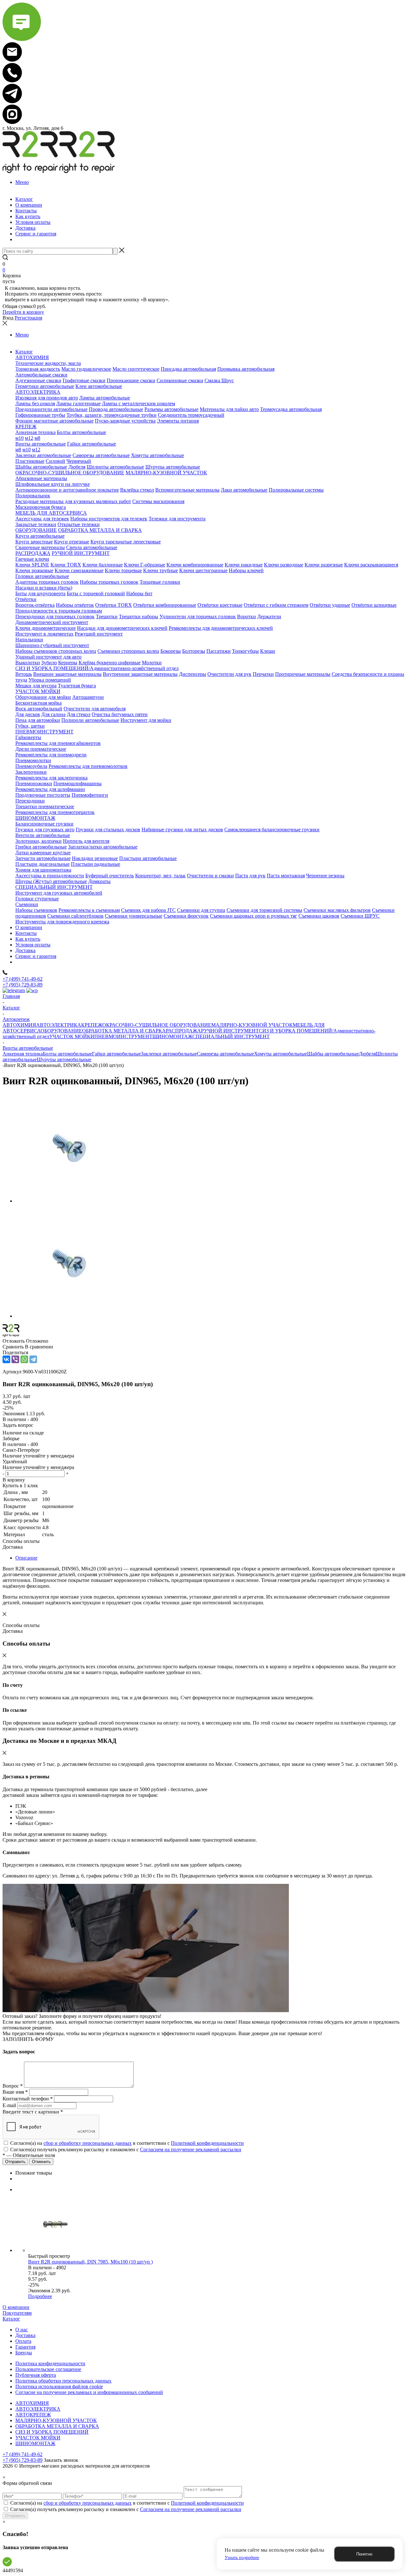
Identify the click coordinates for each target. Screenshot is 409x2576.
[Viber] (15, 1359)
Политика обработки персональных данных (63, 2381)
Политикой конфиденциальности (207, 2143)
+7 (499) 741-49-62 (23, 979)
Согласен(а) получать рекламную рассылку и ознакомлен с (126, 2149)
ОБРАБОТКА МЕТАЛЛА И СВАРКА (124, 1031)
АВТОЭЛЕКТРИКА (59, 1025)
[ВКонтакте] (6, 1359)
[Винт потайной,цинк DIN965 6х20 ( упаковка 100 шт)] (70, 1201)
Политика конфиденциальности (50, 2363)
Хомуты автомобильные (281, 1054)
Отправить (15, 2516)
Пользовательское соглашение (48, 2369)
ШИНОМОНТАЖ (172, 1036)
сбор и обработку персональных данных (88, 2143)
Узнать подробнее (242, 2558)
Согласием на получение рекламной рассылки (191, 2149)
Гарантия (25, 2347)
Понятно (364, 2554)
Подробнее (40, 2296)
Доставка (25, 2335)
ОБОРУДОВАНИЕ (61, 1031)
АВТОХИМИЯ (19, 1025)
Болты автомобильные (67, 1054)
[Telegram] (33, 1359)
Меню (22, 182)
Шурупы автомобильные (64, 1059)
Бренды (24, 2353)
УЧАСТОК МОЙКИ (72, 1036)
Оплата (23, 2341)
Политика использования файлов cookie (59, 2386)
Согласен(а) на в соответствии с (127, 2143)
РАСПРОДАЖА (183, 1031)
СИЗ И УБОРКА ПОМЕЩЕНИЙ (52, 2432)
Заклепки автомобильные (169, 1054)
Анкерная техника (23, 1054)
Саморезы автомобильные (225, 1054)
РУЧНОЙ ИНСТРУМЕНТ (230, 1031)
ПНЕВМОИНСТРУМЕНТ (123, 1036)
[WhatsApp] (24, 1359)
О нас (22, 2330)
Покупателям (17, 2313)
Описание (26, 1558)
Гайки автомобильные (116, 1054)
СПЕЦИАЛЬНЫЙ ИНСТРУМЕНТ (231, 1036)
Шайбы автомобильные (333, 1054)
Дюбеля (367, 1054)
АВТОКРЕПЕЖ (33, 2415)
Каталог (11, 2319)
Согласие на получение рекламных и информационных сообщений (89, 2392)
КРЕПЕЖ (92, 1025)
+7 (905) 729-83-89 (23, 985)
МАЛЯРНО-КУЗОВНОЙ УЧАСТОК (252, 1025)
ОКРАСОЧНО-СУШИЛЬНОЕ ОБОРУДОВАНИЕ (157, 1025)
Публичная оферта (36, 2375)
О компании (16, 2307)
